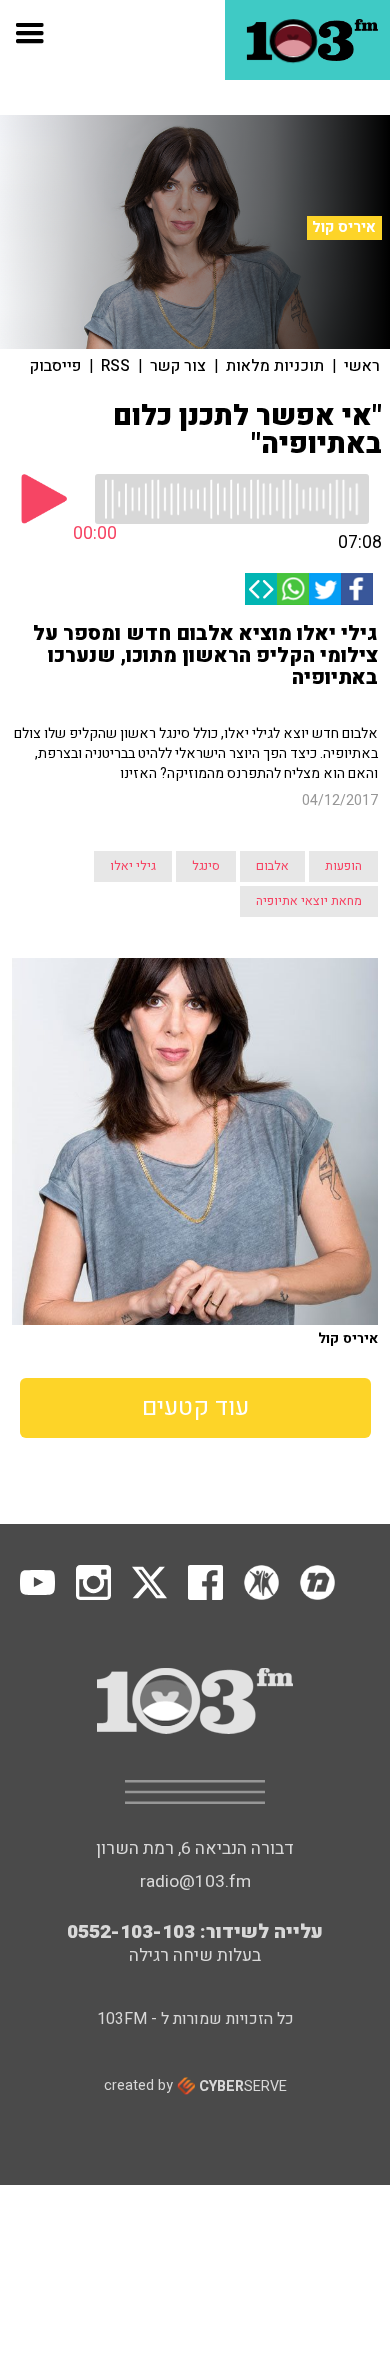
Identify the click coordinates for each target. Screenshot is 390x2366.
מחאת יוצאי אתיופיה (309, 901)
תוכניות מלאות (275, 366)
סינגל (206, 866)
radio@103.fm (195, 1881)
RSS (115, 366)
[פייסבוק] (357, 589)
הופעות (343, 866)
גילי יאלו (133, 866)
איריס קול (344, 227)
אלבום (272, 866)
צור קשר (178, 366)
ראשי (362, 366)
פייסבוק (55, 366)
